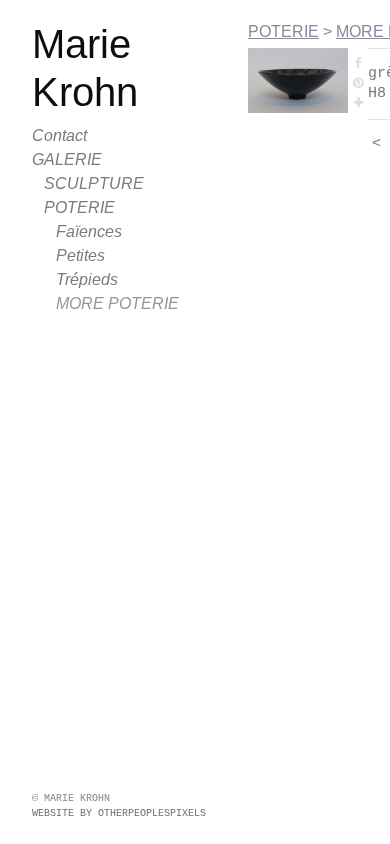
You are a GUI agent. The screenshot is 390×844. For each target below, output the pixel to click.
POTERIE (79, 207)
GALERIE (67, 159)
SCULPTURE (94, 183)
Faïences (89, 231)
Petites (80, 255)
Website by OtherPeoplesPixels (119, 813)
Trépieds (87, 279)
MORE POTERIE (117, 303)
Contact (59, 135)
